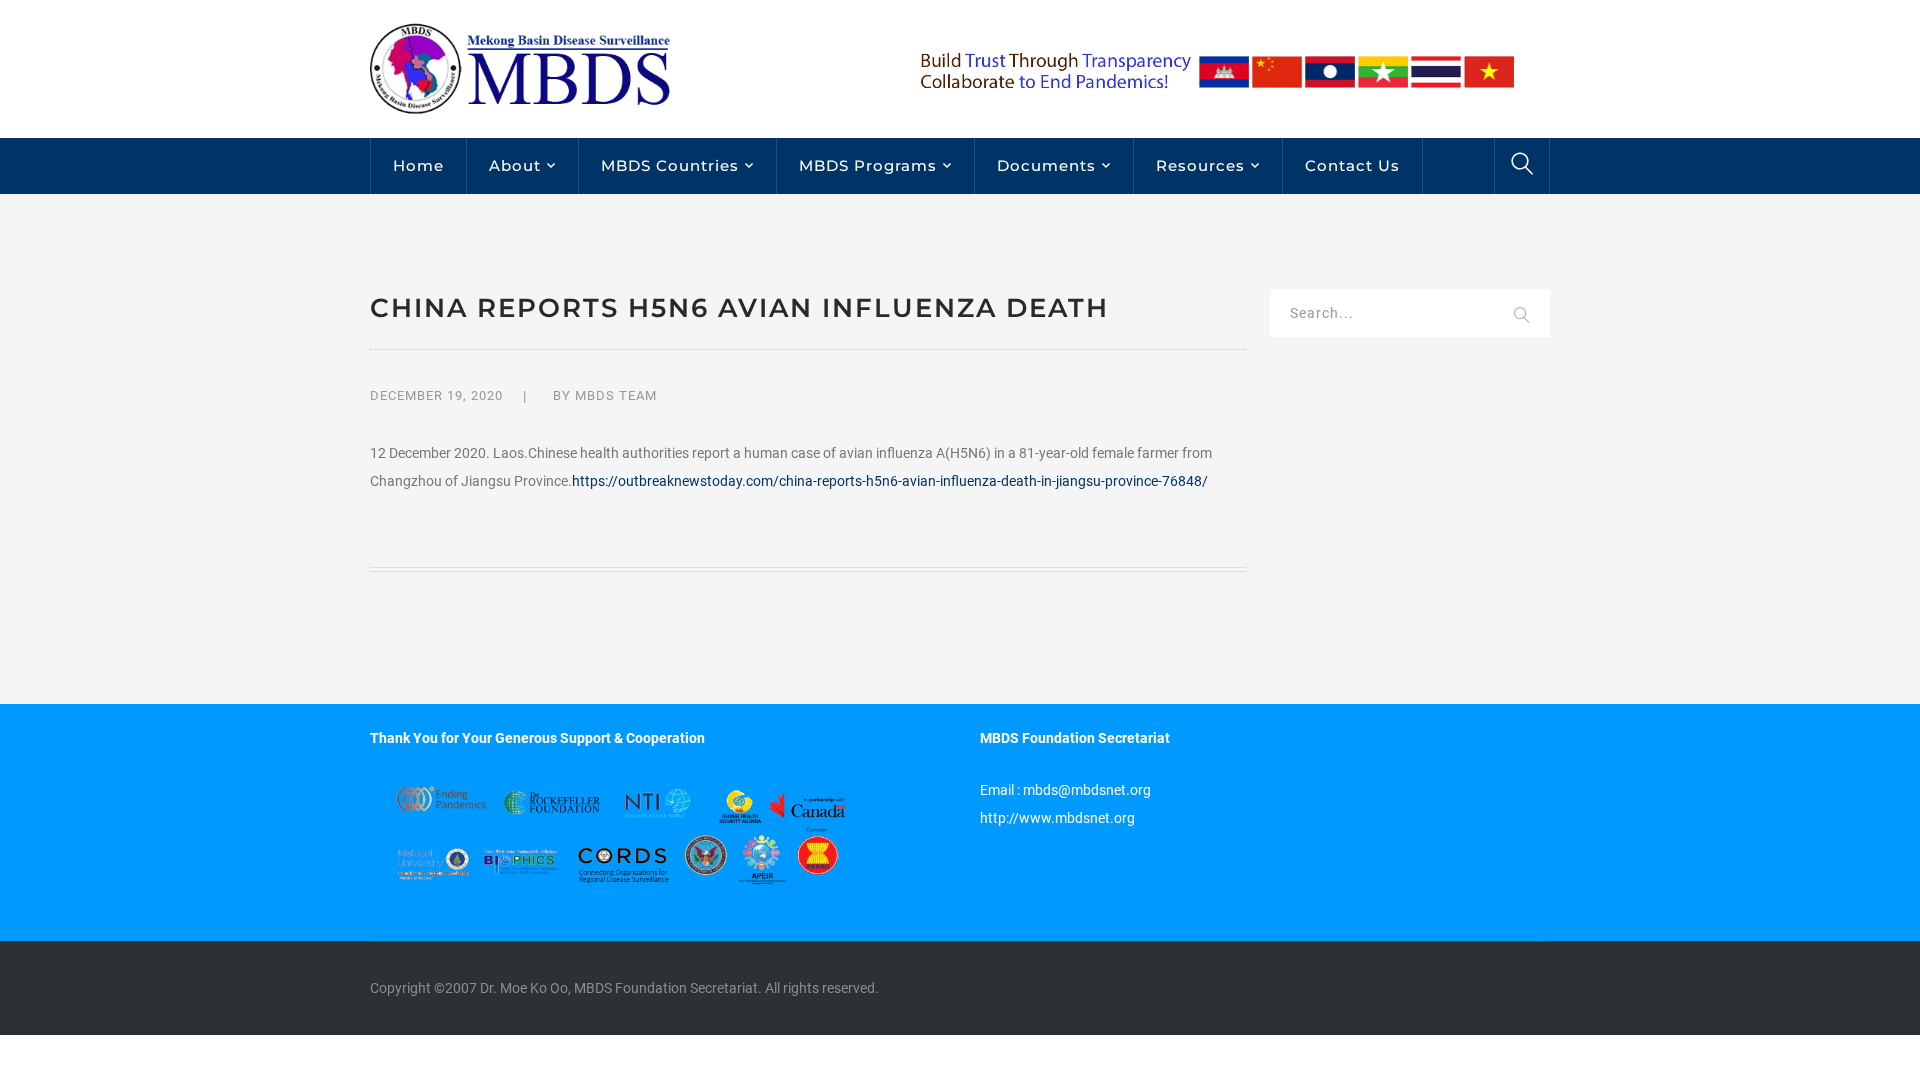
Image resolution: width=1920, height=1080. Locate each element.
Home (418, 165)
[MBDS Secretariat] (520, 68)
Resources (1200, 165)
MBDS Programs (868, 165)
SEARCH (1522, 316)
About (515, 165)
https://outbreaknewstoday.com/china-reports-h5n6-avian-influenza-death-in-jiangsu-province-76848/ (890, 481)
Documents (1046, 165)
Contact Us (1352, 165)
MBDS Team (616, 395)
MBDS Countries (670, 165)
